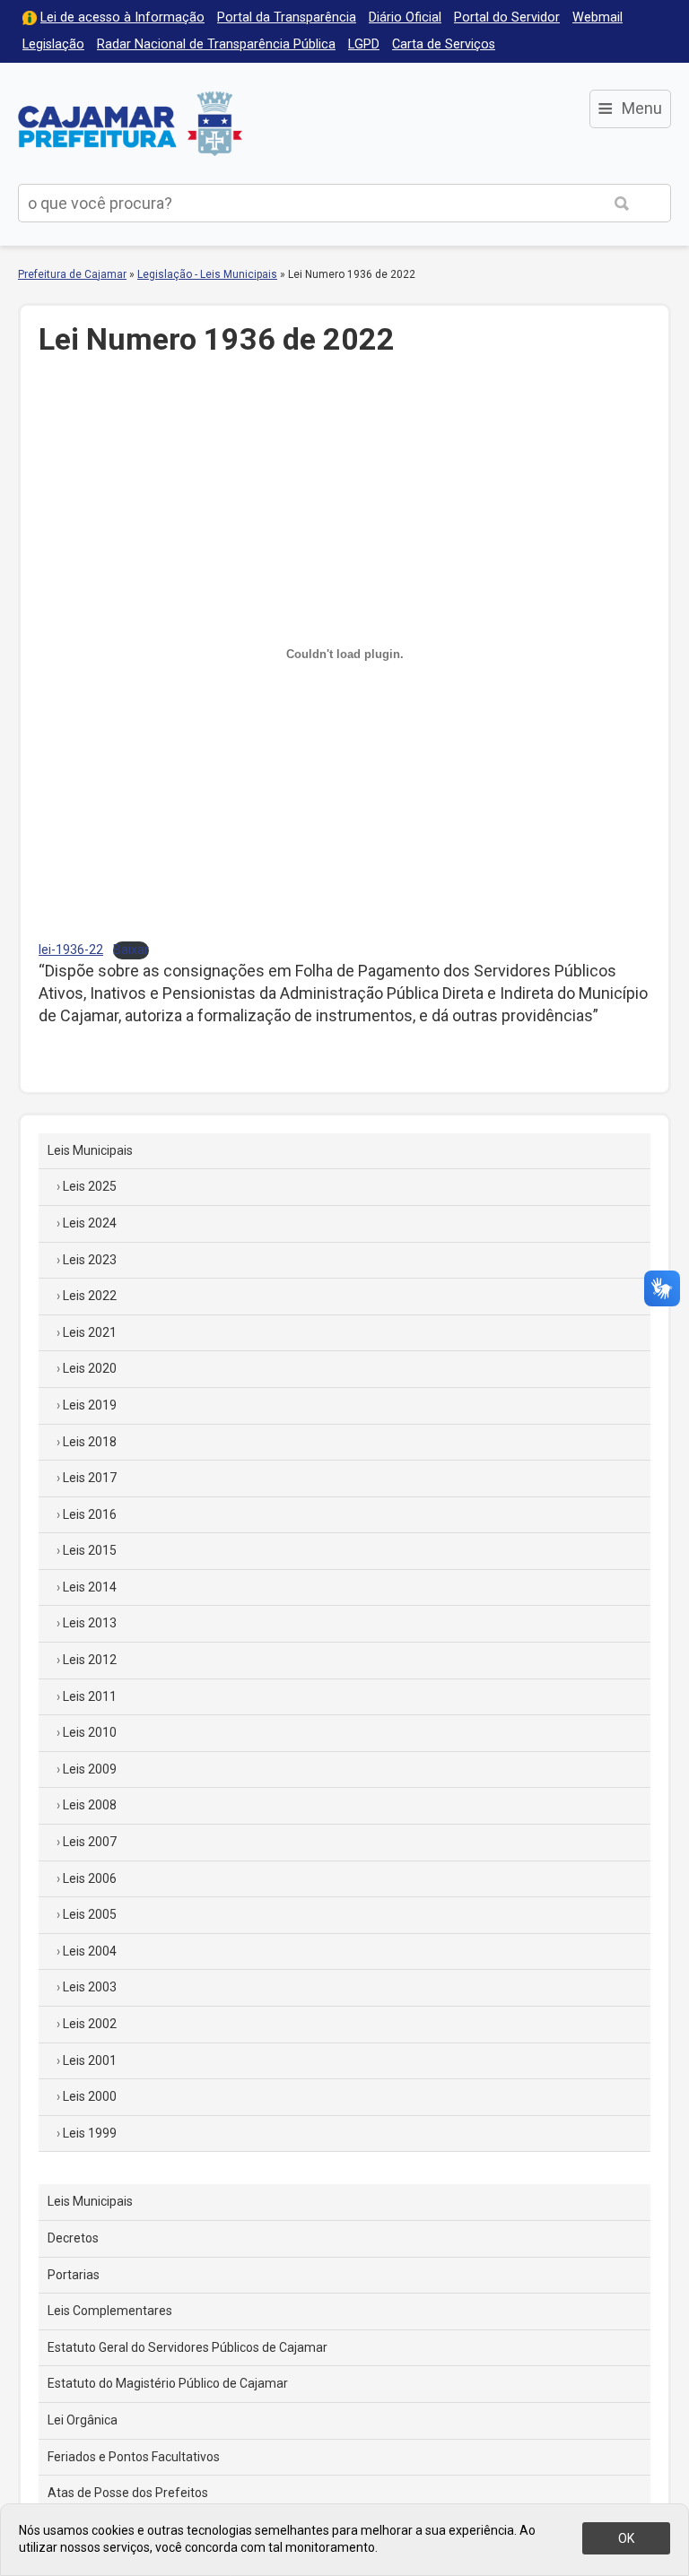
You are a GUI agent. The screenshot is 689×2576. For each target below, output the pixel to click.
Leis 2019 (90, 1405)
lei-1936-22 (71, 950)
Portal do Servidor (507, 17)
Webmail (597, 17)
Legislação (53, 44)
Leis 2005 (90, 1914)
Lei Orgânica (83, 2420)
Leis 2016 (90, 1514)
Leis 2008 (90, 1805)
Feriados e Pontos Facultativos (134, 2457)
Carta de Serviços (444, 44)
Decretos (73, 2238)
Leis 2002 (90, 2024)
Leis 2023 (90, 1260)
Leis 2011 (90, 1696)
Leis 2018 (90, 1442)
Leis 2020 (90, 1368)
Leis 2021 (90, 1332)
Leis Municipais (90, 1150)
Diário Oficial (405, 17)
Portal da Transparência (287, 17)
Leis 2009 (90, 1769)
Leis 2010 (90, 1732)
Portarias (74, 2275)
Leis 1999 (90, 2133)
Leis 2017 (90, 1478)
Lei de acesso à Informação (122, 17)
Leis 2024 (90, 1223)
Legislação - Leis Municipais (207, 274)
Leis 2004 (90, 1951)
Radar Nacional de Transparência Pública (216, 44)
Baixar (131, 950)
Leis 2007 (90, 1842)
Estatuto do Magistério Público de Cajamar (168, 2383)
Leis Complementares (110, 2311)
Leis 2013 (90, 1623)
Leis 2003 (90, 1987)
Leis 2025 (90, 1186)
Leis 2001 (90, 2060)
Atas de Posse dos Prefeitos (128, 2493)
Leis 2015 (90, 1550)
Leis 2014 (90, 1587)
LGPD (364, 44)
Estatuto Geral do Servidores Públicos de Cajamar (188, 2347)
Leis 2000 (90, 2096)
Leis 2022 (90, 1296)
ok (626, 2538)
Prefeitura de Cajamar (130, 123)
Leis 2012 (90, 1660)
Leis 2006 (90, 1878)
